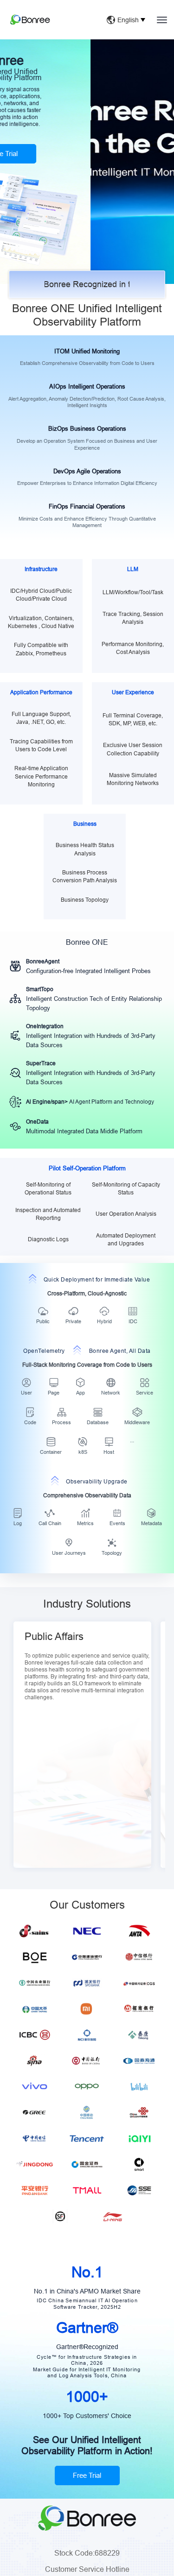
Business (85, 824)
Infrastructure (41, 569)
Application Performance (41, 692)
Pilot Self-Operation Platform (87, 1168)
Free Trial (87, 2475)
